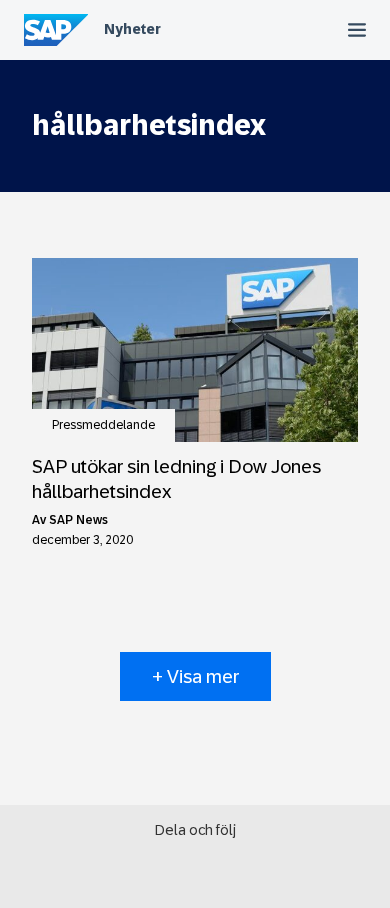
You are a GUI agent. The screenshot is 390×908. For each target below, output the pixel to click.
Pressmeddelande (103, 425)
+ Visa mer (195, 676)
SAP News (78, 520)
